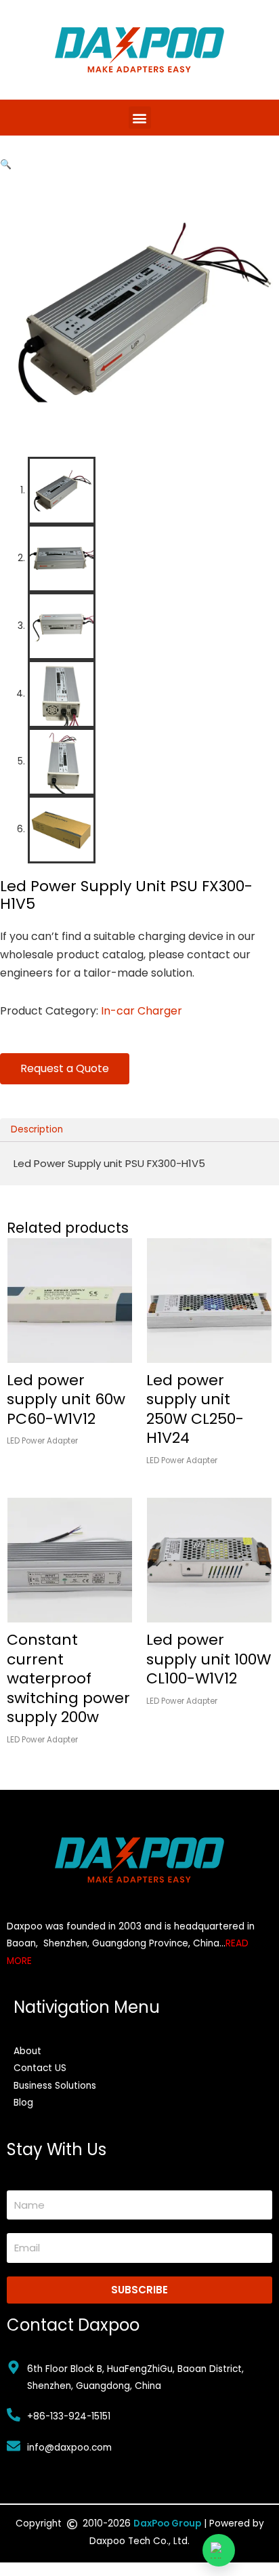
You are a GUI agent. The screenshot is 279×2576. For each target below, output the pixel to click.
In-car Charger (142, 1011)
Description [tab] (37, 1129)
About (27, 2051)
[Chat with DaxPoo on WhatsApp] (219, 2550)
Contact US (40, 2068)
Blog (23, 2103)
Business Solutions (55, 2086)
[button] (140, 118)
